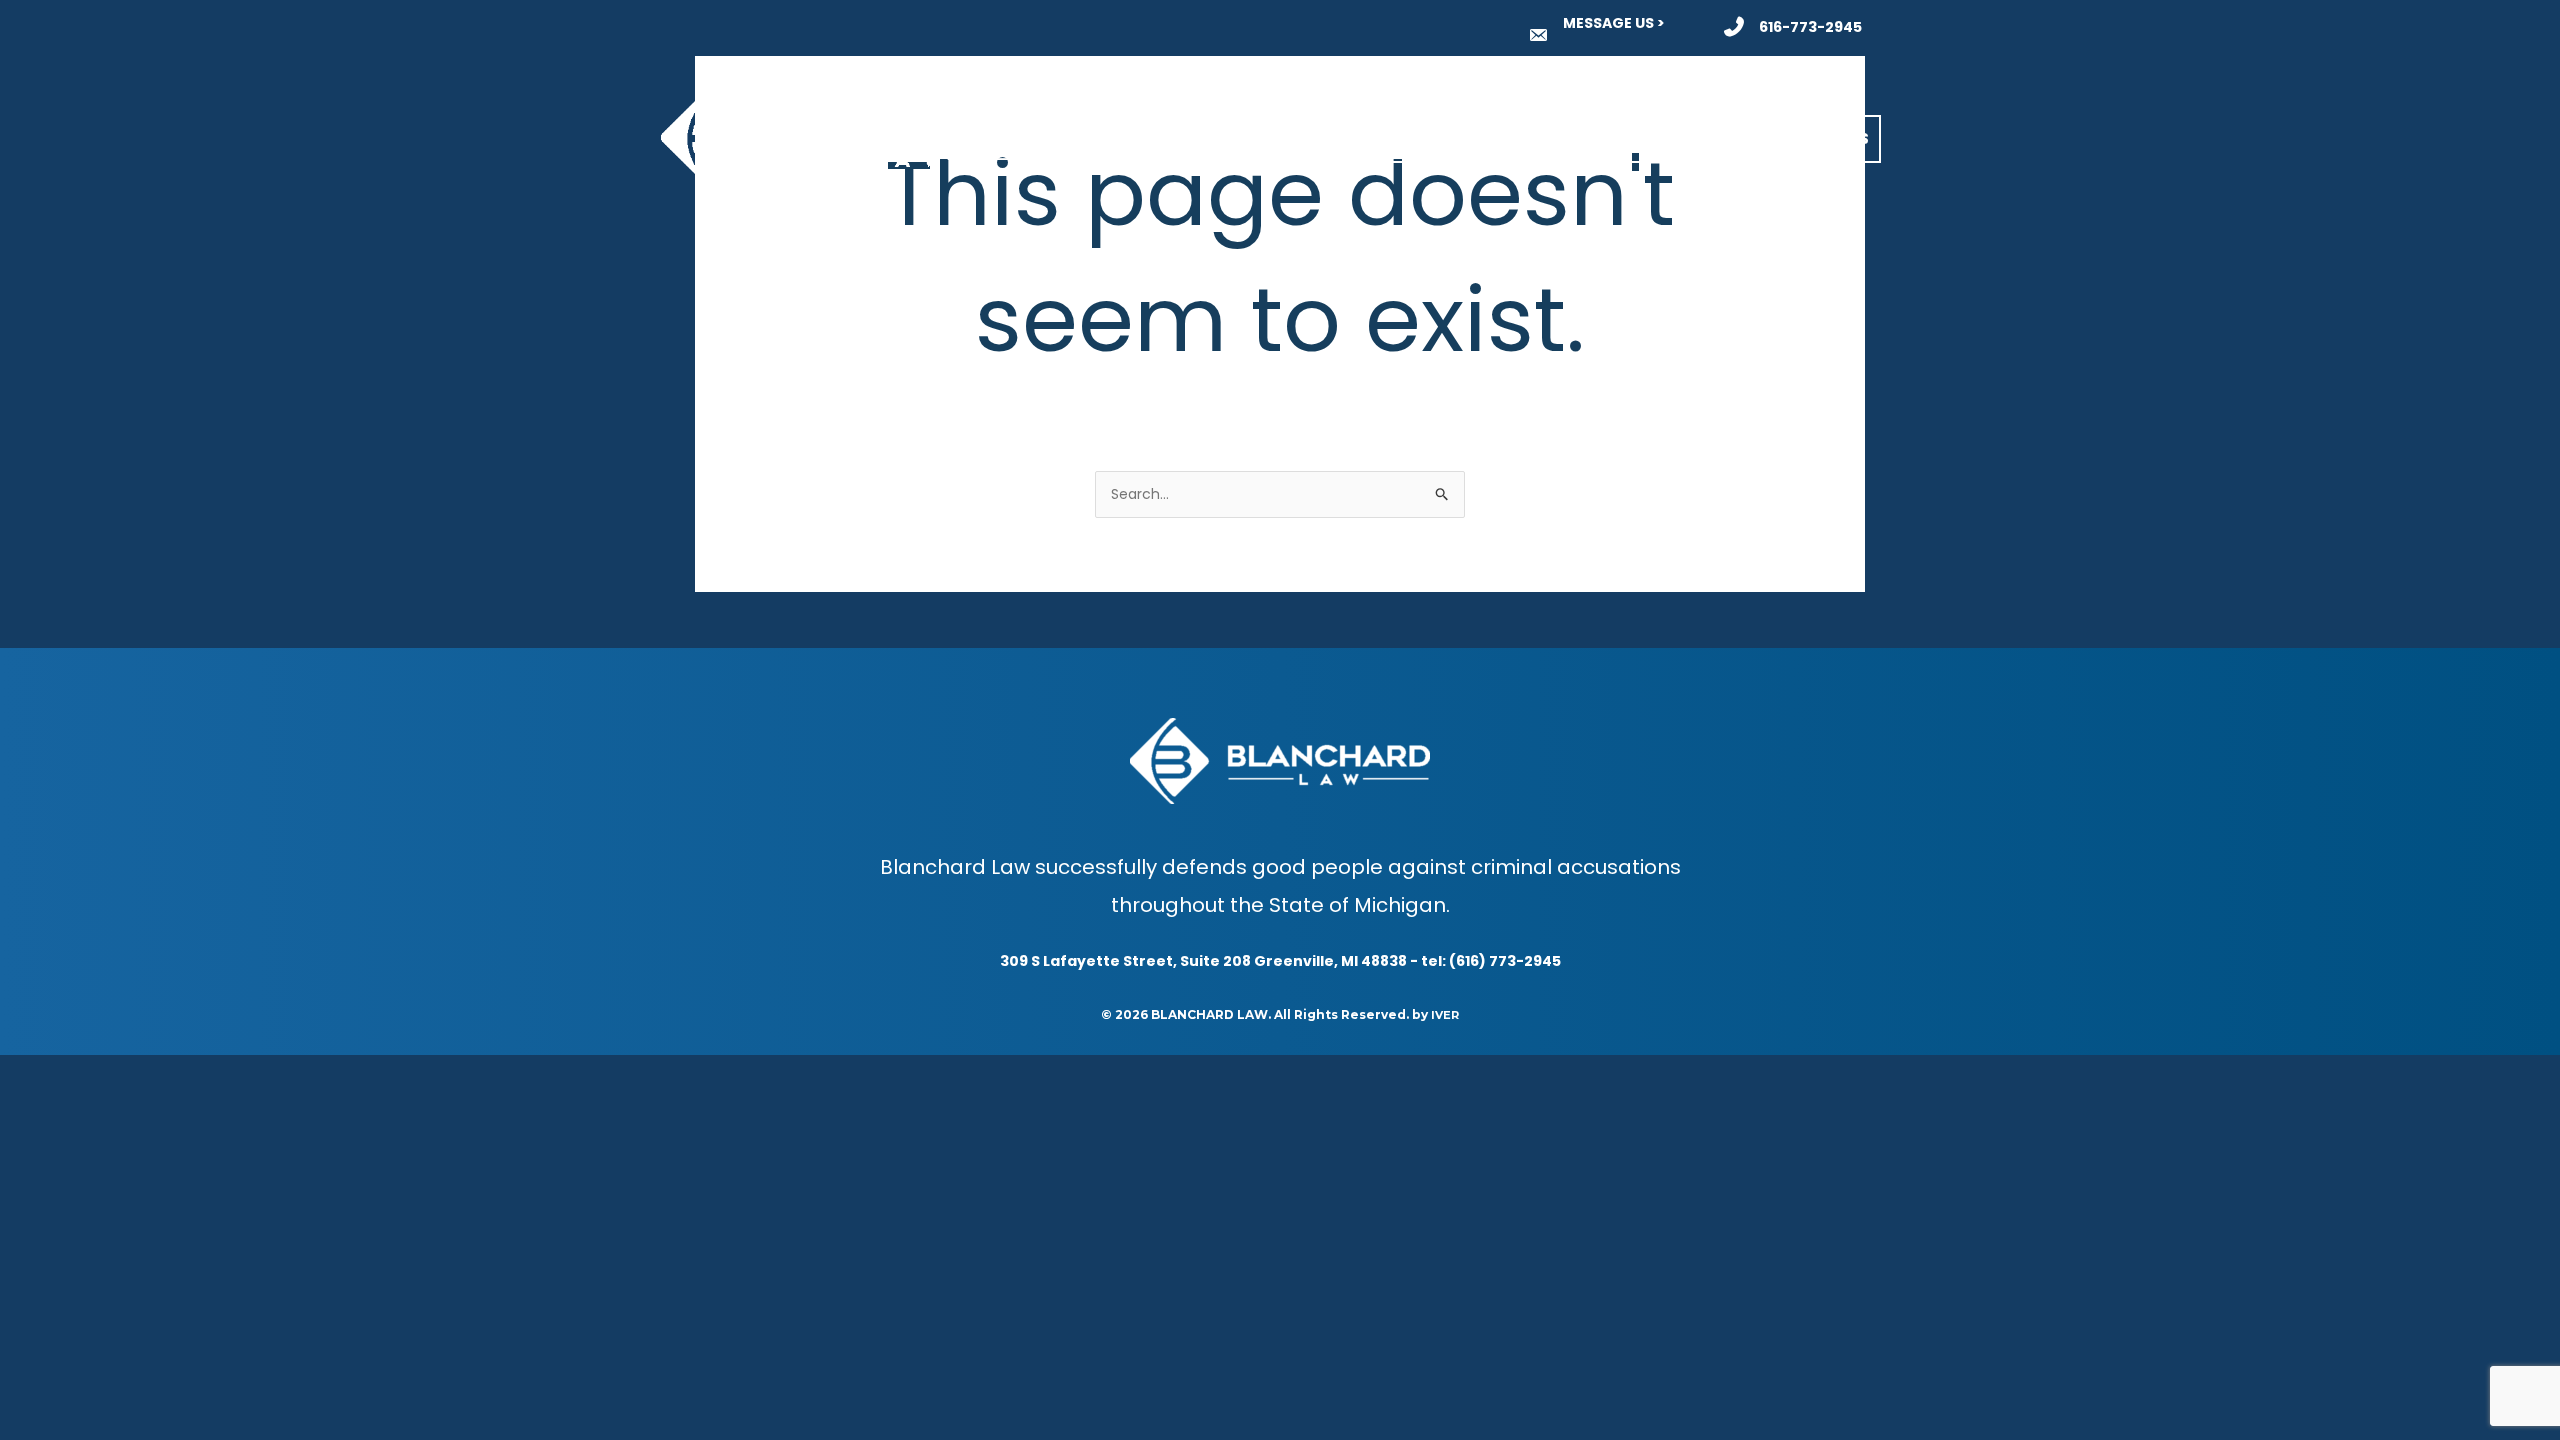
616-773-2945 (1810, 27)
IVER (1445, 1015)
